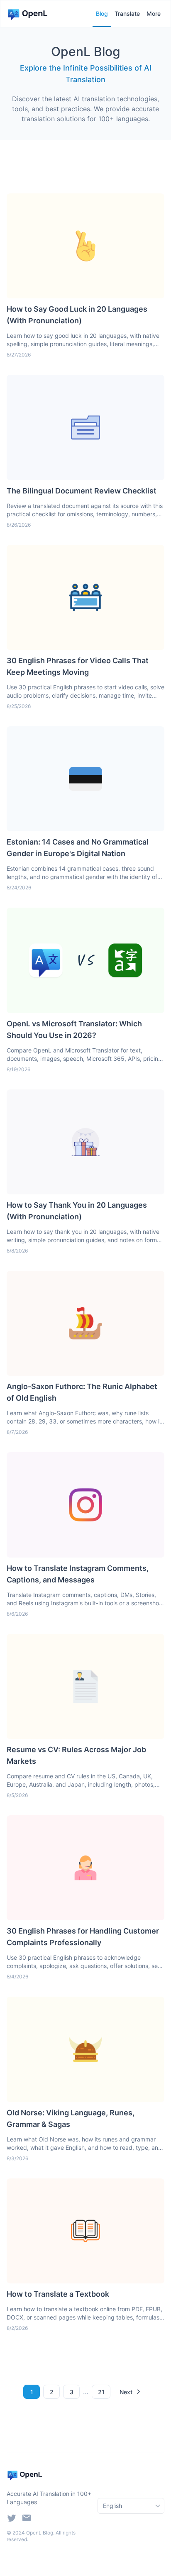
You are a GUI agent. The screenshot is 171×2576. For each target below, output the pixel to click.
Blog (102, 13)
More (154, 13)
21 (101, 2392)
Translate (127, 13)
